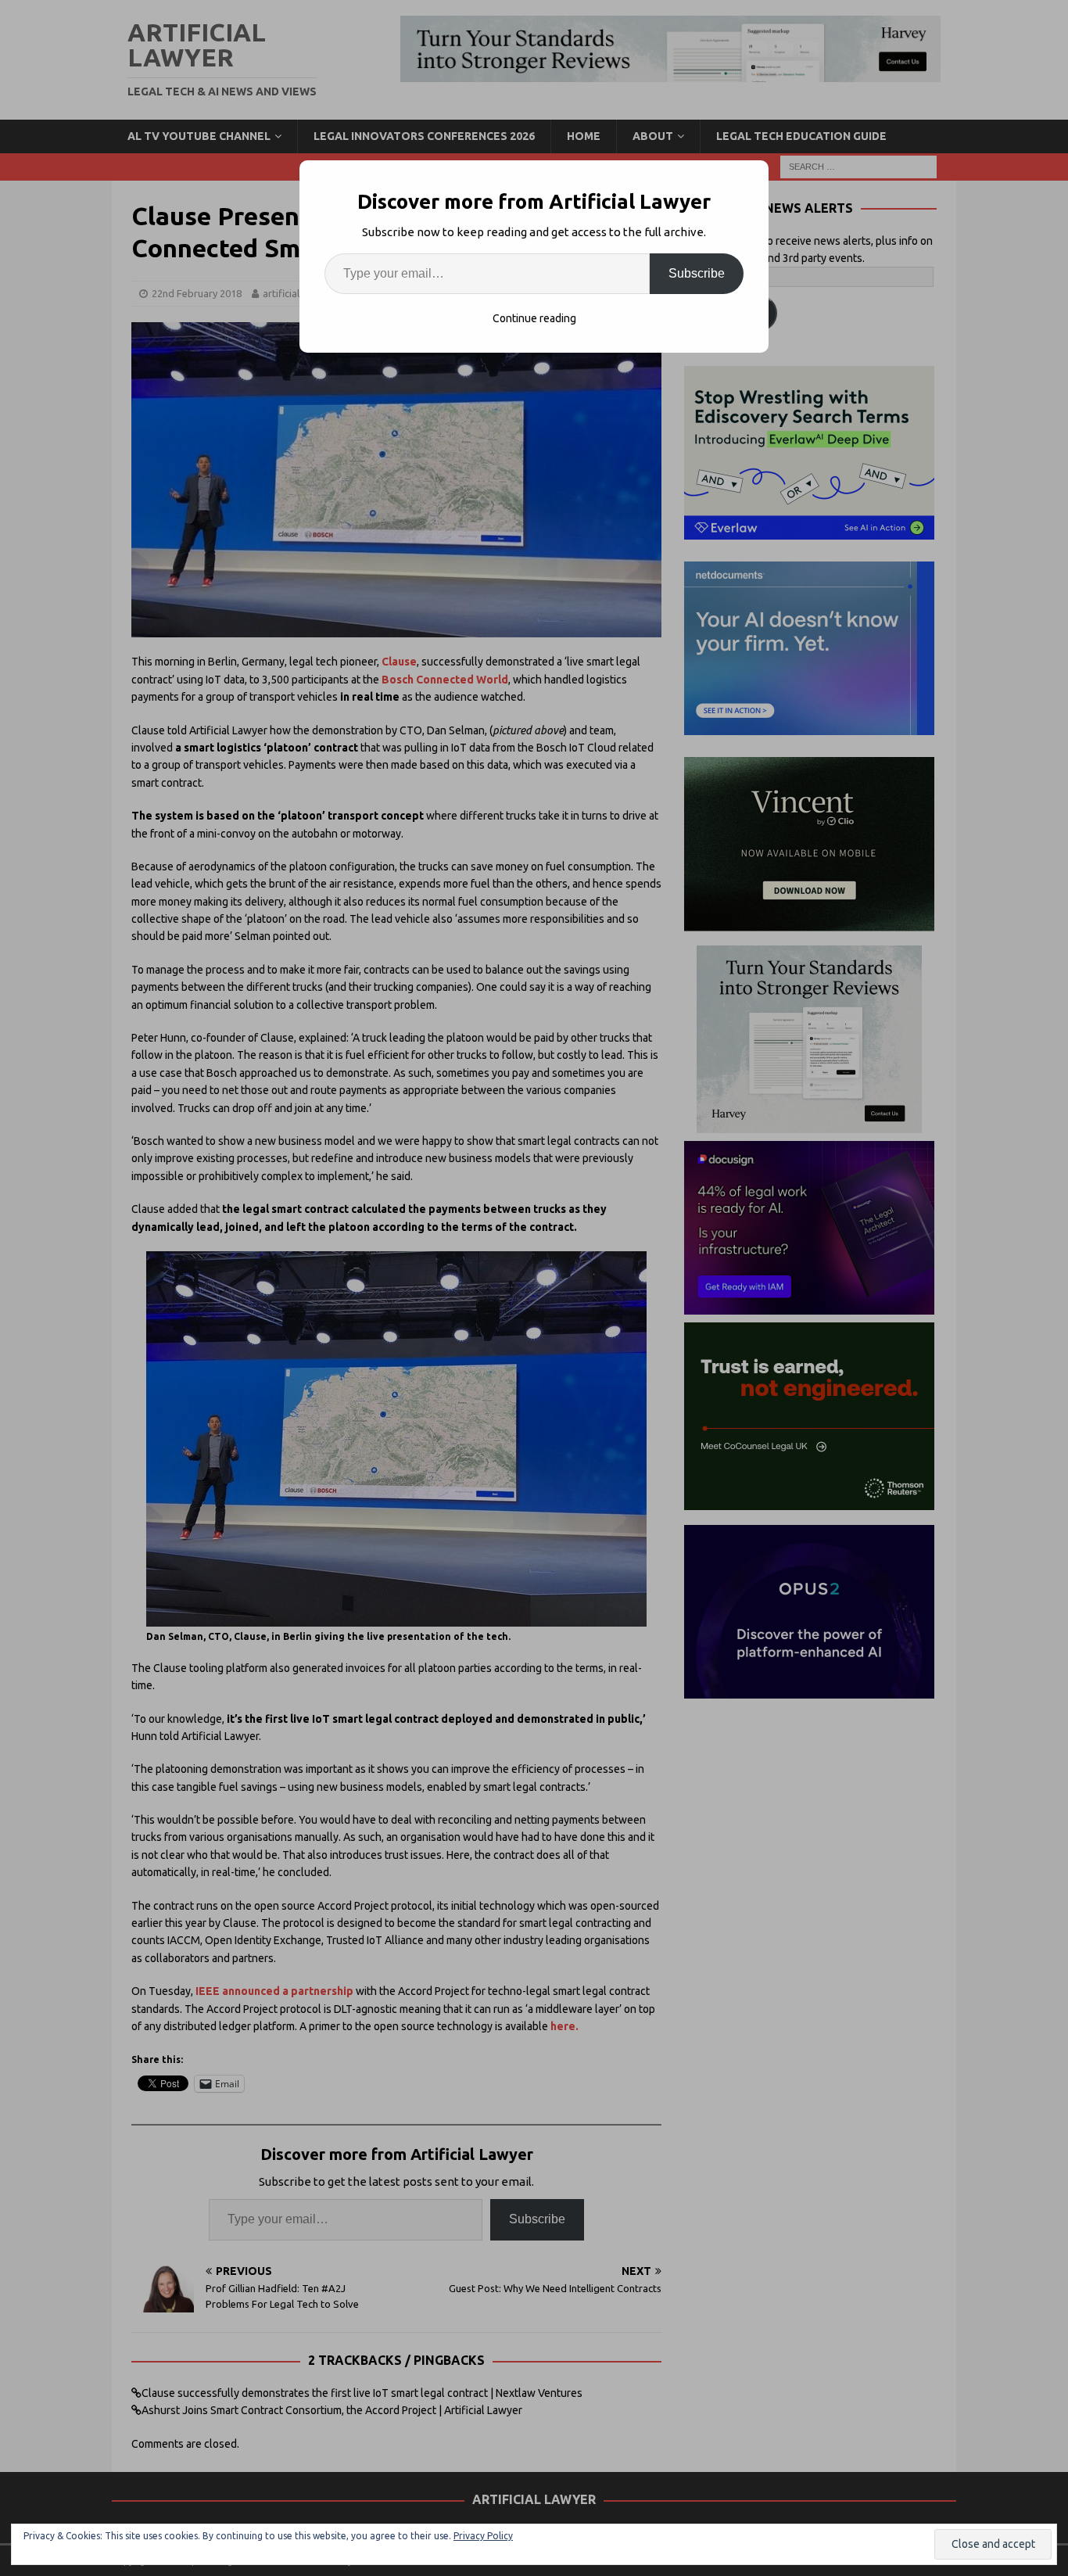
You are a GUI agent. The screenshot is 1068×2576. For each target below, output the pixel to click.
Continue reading (534, 318)
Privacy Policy (483, 2536)
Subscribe (697, 273)
